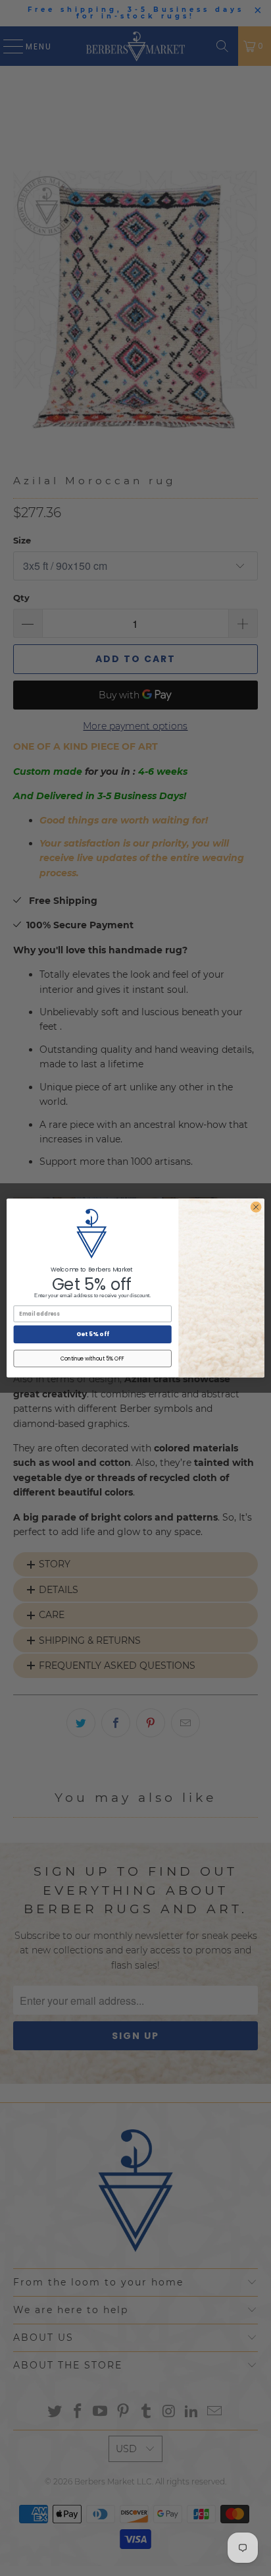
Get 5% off (93, 1334)
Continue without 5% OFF (93, 1358)
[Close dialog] (256, 1207)
